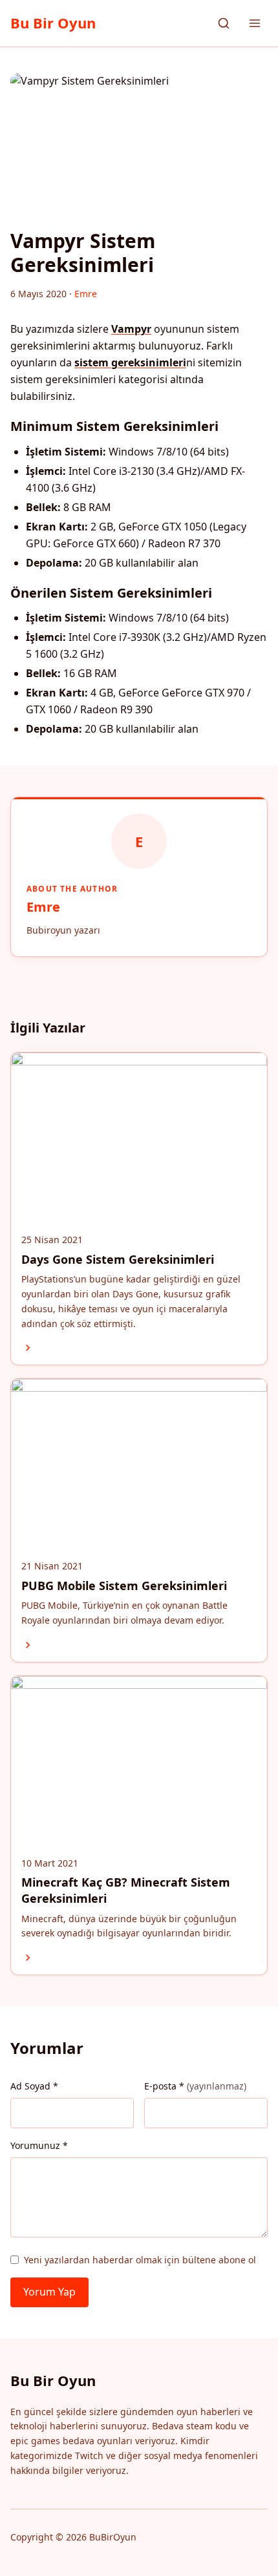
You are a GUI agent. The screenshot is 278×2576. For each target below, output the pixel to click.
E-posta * (195, 2086)
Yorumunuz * (39, 2145)
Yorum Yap (49, 2292)
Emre (43, 907)
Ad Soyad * (34, 2086)
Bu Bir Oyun (53, 23)
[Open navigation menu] (255, 23)
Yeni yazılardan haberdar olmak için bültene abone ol (140, 2260)
